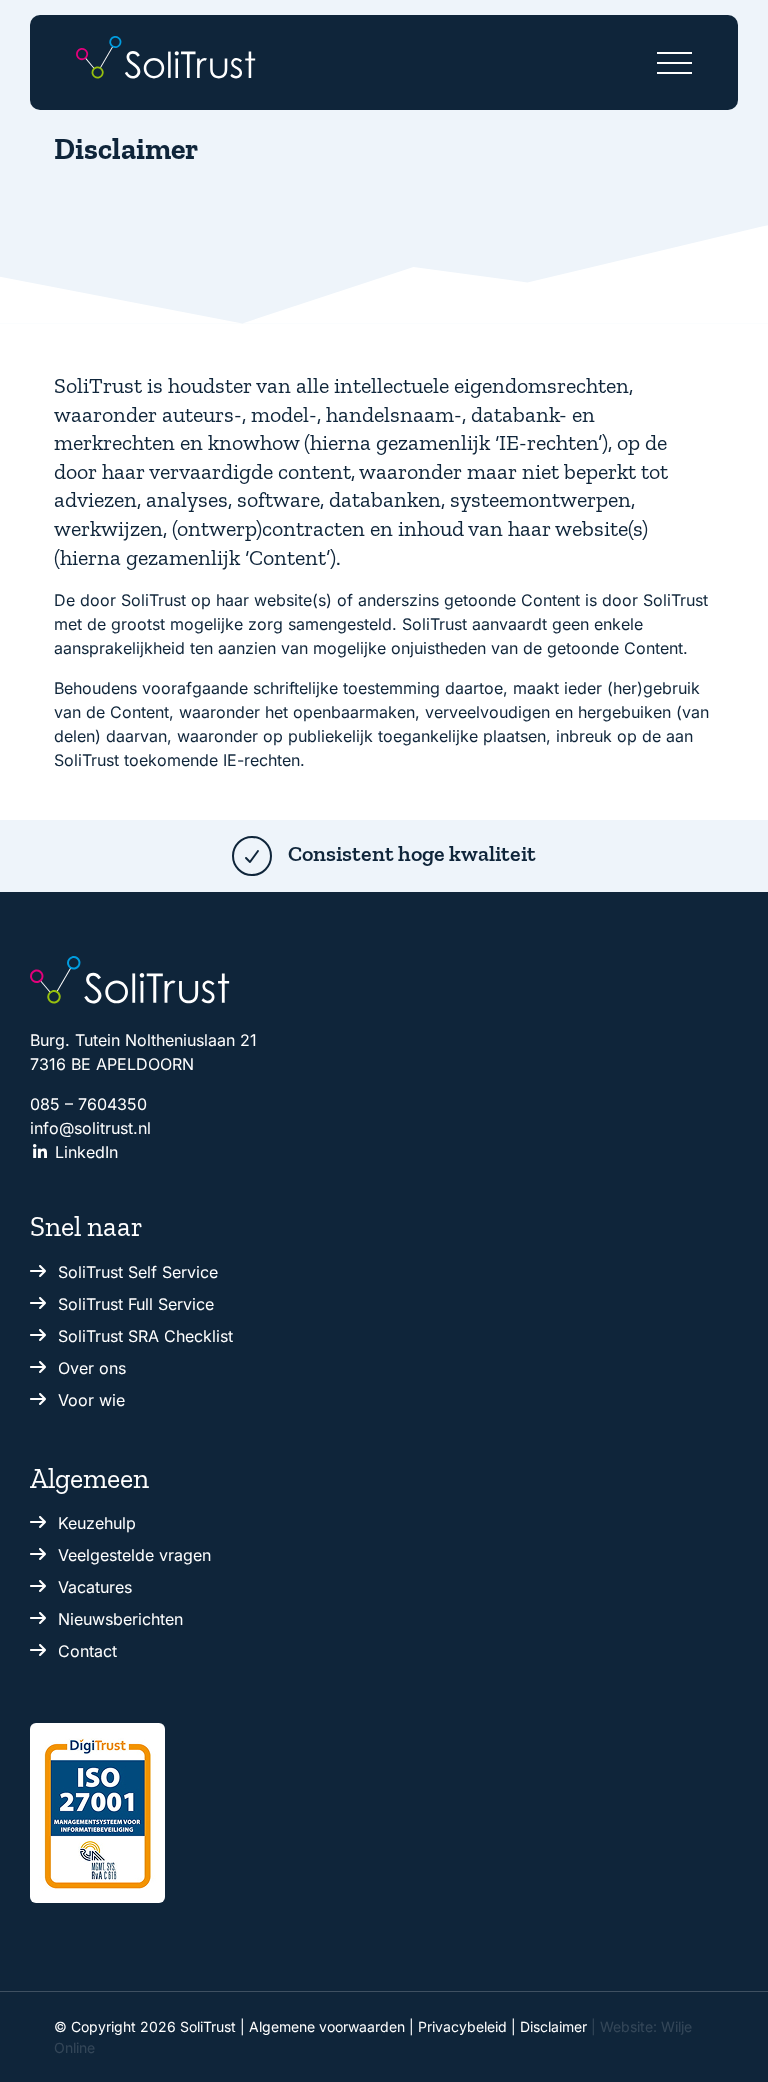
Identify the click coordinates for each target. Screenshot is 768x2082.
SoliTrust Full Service (136, 1304)
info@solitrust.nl (90, 1128)
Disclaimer (553, 2026)
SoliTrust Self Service (138, 1272)
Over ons (92, 1368)
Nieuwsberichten (120, 1619)
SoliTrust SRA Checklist (145, 1336)
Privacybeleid (462, 2026)
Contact (87, 1651)
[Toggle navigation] (674, 57)
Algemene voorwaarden (327, 2026)
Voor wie (91, 1400)
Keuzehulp (97, 1523)
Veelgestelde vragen (134, 1555)
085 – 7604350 (88, 1104)
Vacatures (95, 1587)
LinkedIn (84, 1152)
